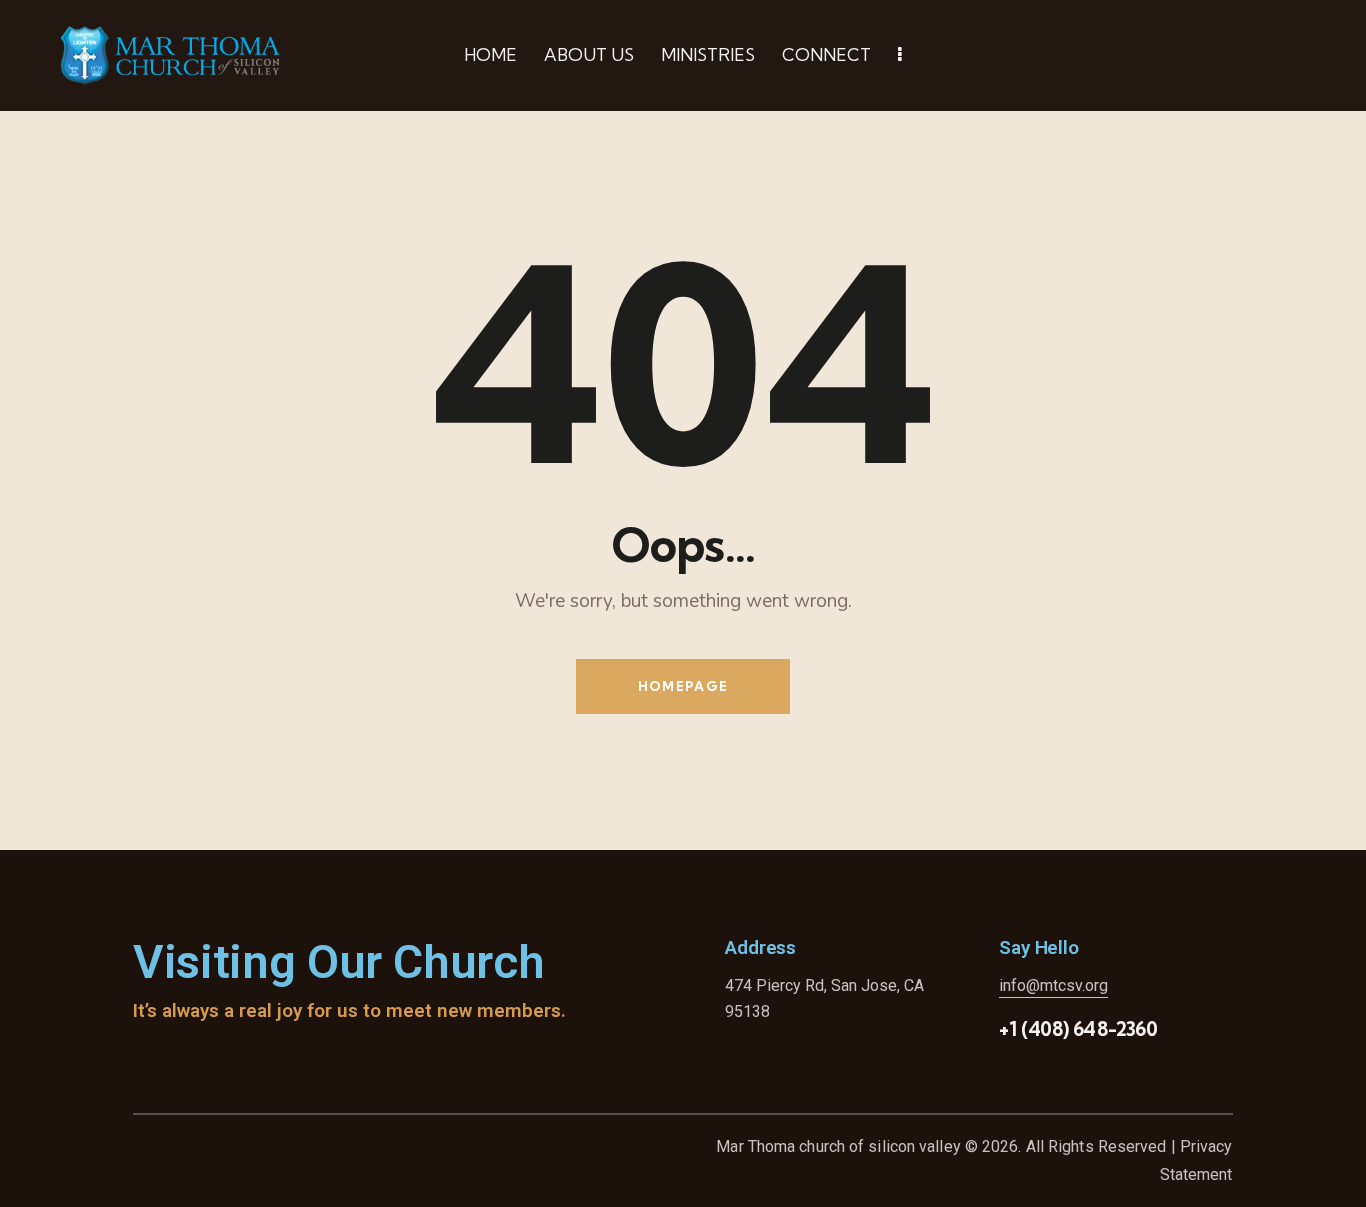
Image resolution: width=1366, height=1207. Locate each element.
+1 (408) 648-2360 (1078, 1029)
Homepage (683, 686)
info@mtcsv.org (1053, 985)
